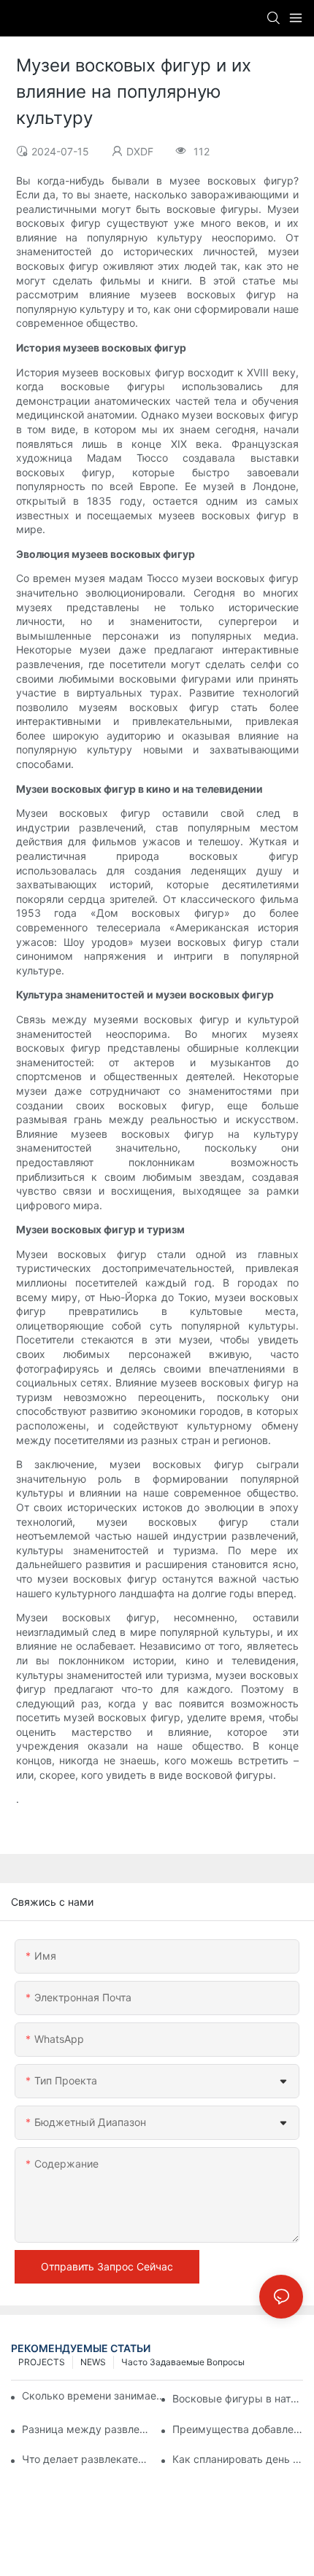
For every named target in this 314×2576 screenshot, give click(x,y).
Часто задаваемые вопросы (183, 2362)
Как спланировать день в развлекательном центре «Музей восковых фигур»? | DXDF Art (238, 2459)
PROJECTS (42, 2362)
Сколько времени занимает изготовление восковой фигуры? (95, 2395)
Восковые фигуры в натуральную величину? (238, 2398)
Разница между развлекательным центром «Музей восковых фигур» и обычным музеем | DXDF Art (87, 2429)
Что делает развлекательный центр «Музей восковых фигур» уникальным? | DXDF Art (87, 2459)
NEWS (93, 2362)
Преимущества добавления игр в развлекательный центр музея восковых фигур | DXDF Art (238, 2429)
